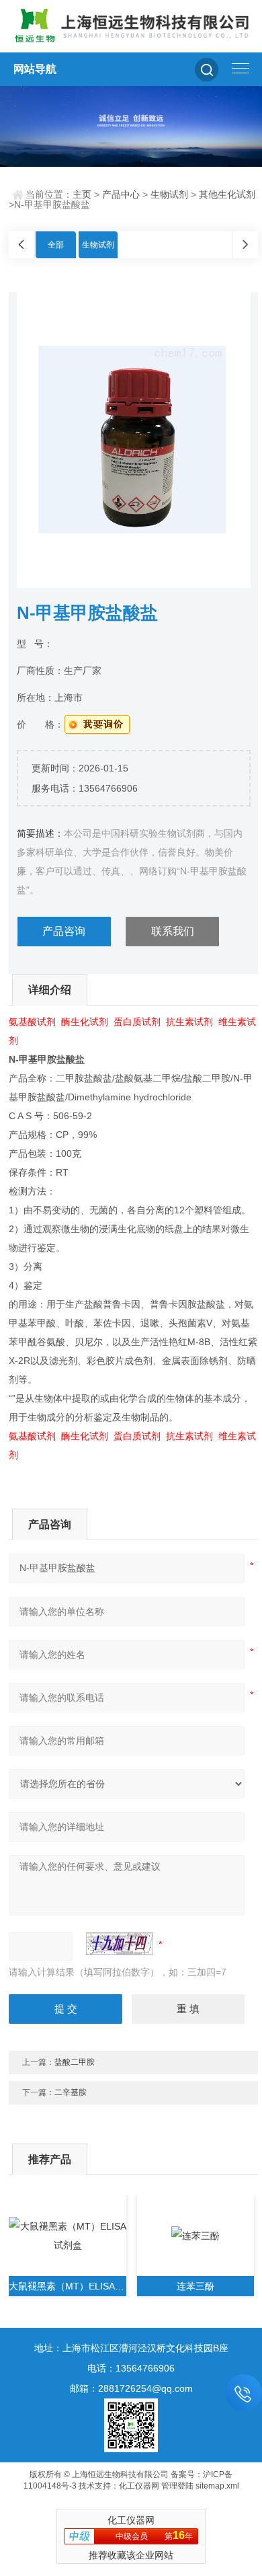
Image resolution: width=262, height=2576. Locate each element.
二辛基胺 (71, 2092)
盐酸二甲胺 (75, 2062)
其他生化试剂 (227, 194)
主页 (82, 194)
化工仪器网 (139, 2486)
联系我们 (173, 931)
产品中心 (121, 194)
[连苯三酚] (195, 2236)
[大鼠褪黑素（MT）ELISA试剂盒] (67, 2236)
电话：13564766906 (131, 2368)
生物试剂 (169, 194)
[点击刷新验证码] (120, 1944)
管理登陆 (177, 2486)
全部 (56, 245)
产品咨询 (64, 931)
